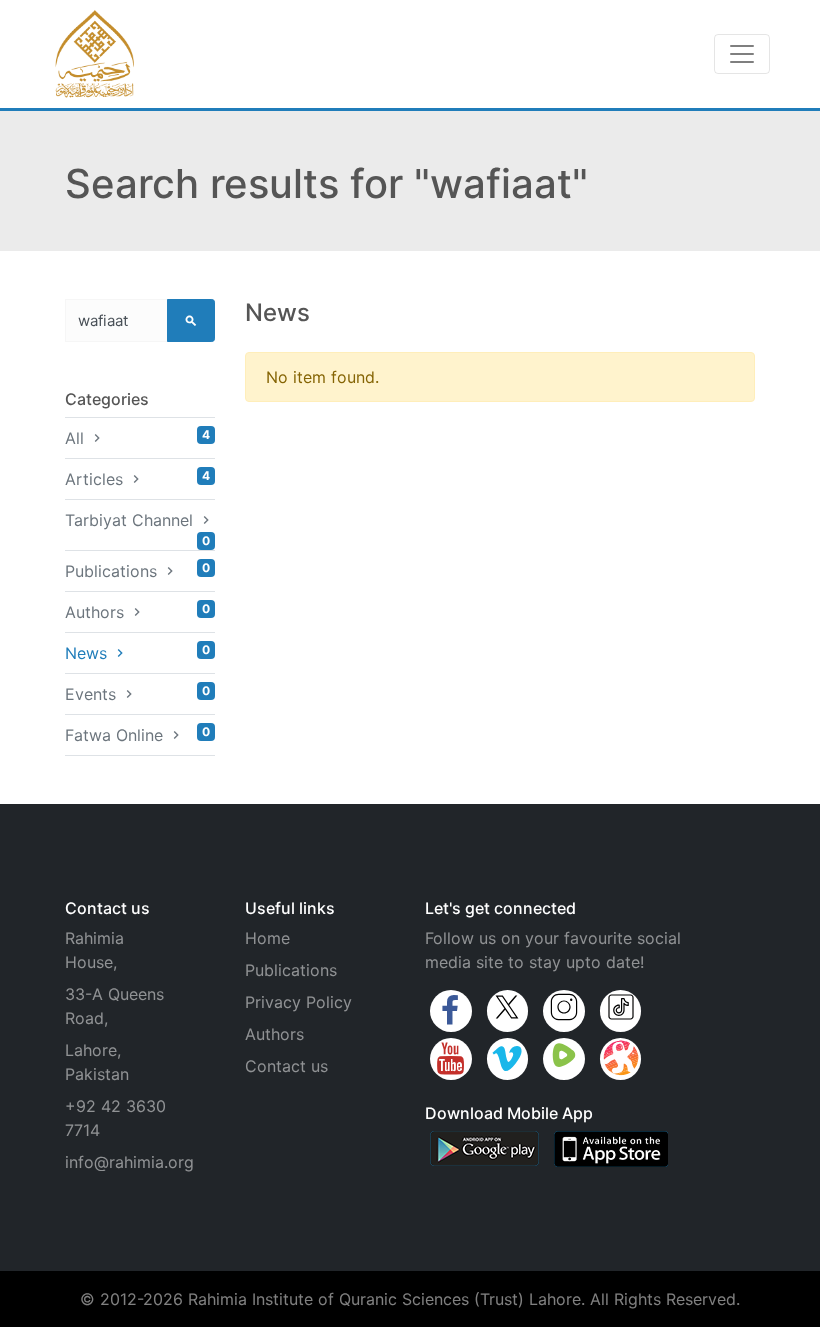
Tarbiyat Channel (137, 525)
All (137, 437)
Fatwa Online (137, 734)
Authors (137, 611)
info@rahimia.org (129, 1162)
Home (267, 938)
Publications (137, 570)
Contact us (286, 1066)
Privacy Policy (298, 1002)
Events (137, 693)
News (137, 652)
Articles (137, 478)
